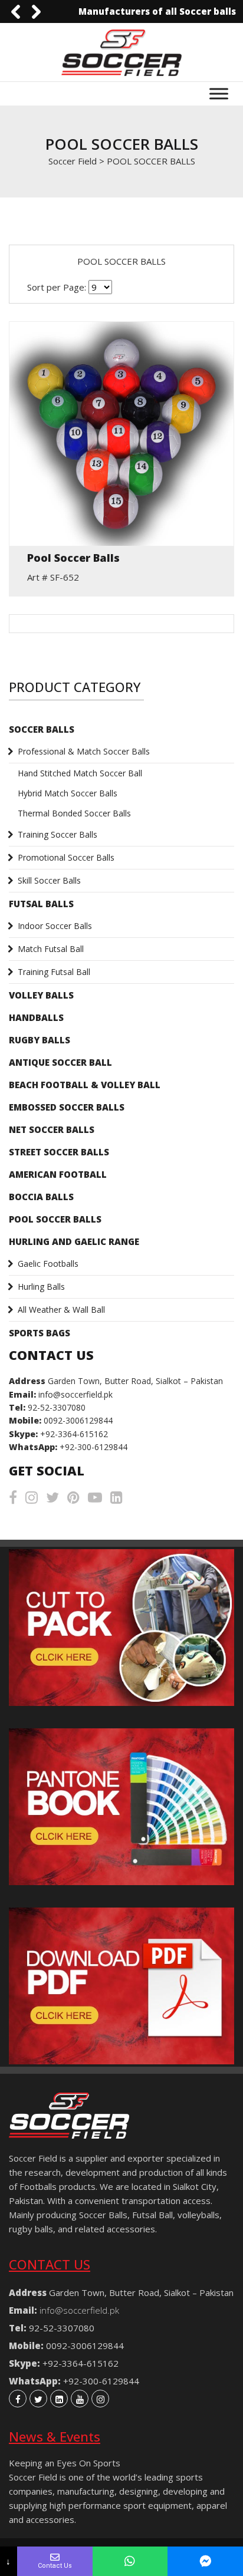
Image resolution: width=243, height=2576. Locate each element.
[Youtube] (80, 2399)
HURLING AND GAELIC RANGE (74, 1241)
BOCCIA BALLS (41, 1197)
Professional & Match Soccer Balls (84, 751)
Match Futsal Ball (51, 949)
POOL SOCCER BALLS (55, 1219)
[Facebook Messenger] (205, 2561)
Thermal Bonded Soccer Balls (74, 813)
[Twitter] (38, 2399)
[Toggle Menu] (219, 94)
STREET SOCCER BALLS (59, 1152)
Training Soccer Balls (58, 834)
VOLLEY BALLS (41, 995)
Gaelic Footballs (48, 1264)
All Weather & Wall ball (61, 1310)
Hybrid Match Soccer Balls (68, 793)
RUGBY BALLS (40, 1040)
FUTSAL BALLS (41, 904)
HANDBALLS (36, 1017)
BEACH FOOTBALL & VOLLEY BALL (85, 1085)
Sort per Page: (57, 287)
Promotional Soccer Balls (66, 857)
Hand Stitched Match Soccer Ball (80, 773)
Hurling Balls (41, 1287)
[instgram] (100, 2399)
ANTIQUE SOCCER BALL (60, 1062)
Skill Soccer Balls (49, 880)
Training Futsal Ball (54, 972)
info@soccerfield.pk (75, 1394)
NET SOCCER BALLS (52, 1129)
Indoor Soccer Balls (55, 926)
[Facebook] (18, 2399)
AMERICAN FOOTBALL (58, 1174)
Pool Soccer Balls (73, 558)
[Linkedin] (59, 2399)
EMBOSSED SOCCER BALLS (67, 1107)
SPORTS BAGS (40, 1333)
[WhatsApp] (130, 2561)
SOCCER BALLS (42, 729)
